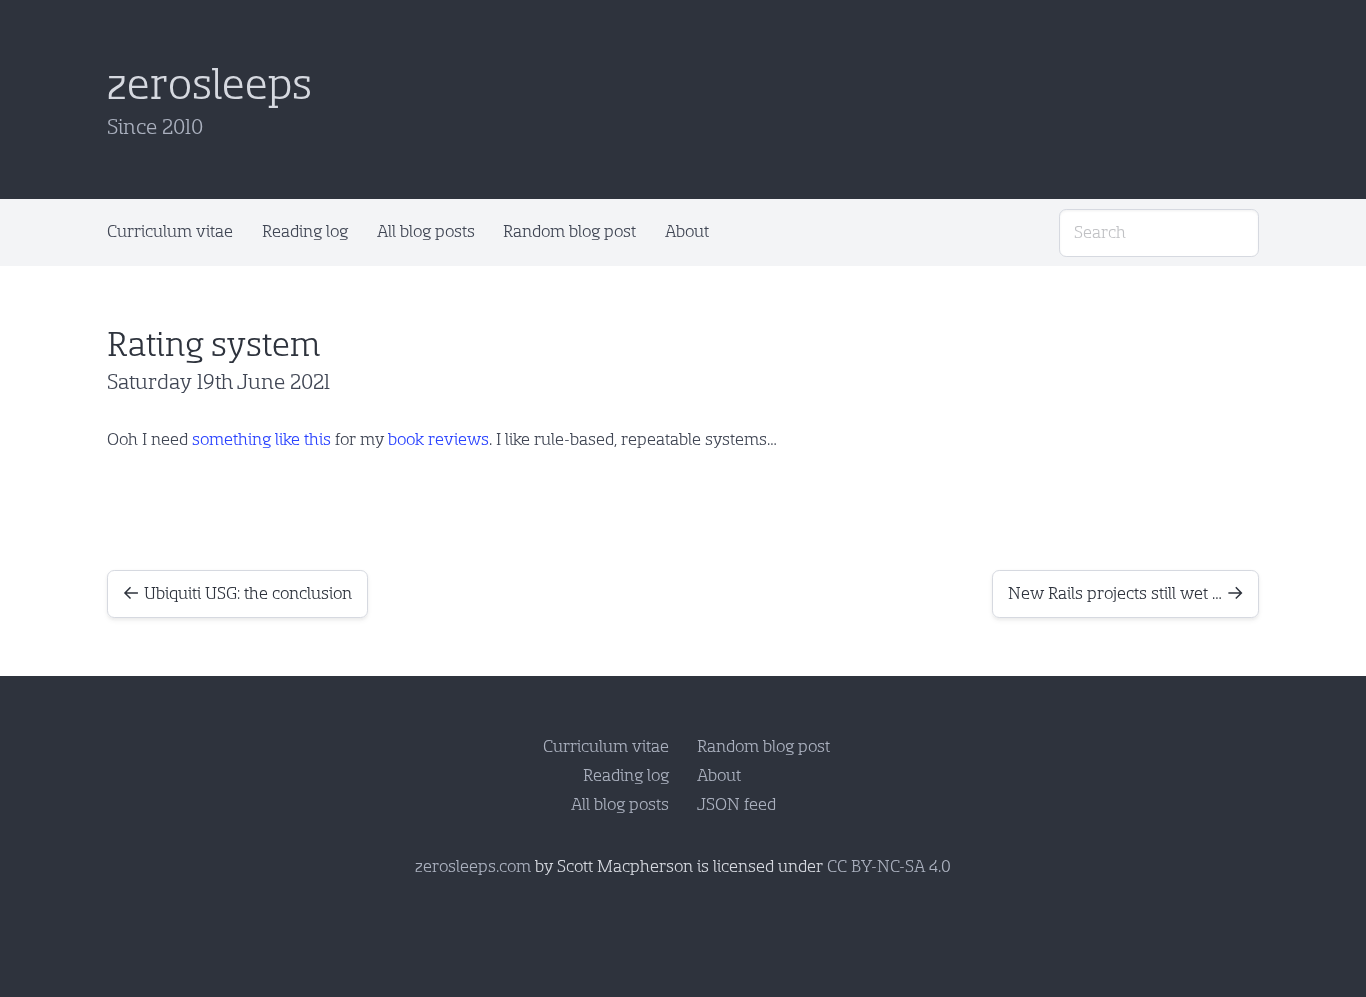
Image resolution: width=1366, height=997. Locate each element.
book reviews (438, 439)
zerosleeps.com (473, 866)
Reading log (305, 231)
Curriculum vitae (170, 231)
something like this (261, 439)
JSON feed (736, 804)
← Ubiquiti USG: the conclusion (237, 593)
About (687, 231)
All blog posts (426, 231)
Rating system (213, 345)
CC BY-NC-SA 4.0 (889, 866)
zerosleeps (209, 85)
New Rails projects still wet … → (1126, 593)
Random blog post (569, 231)
